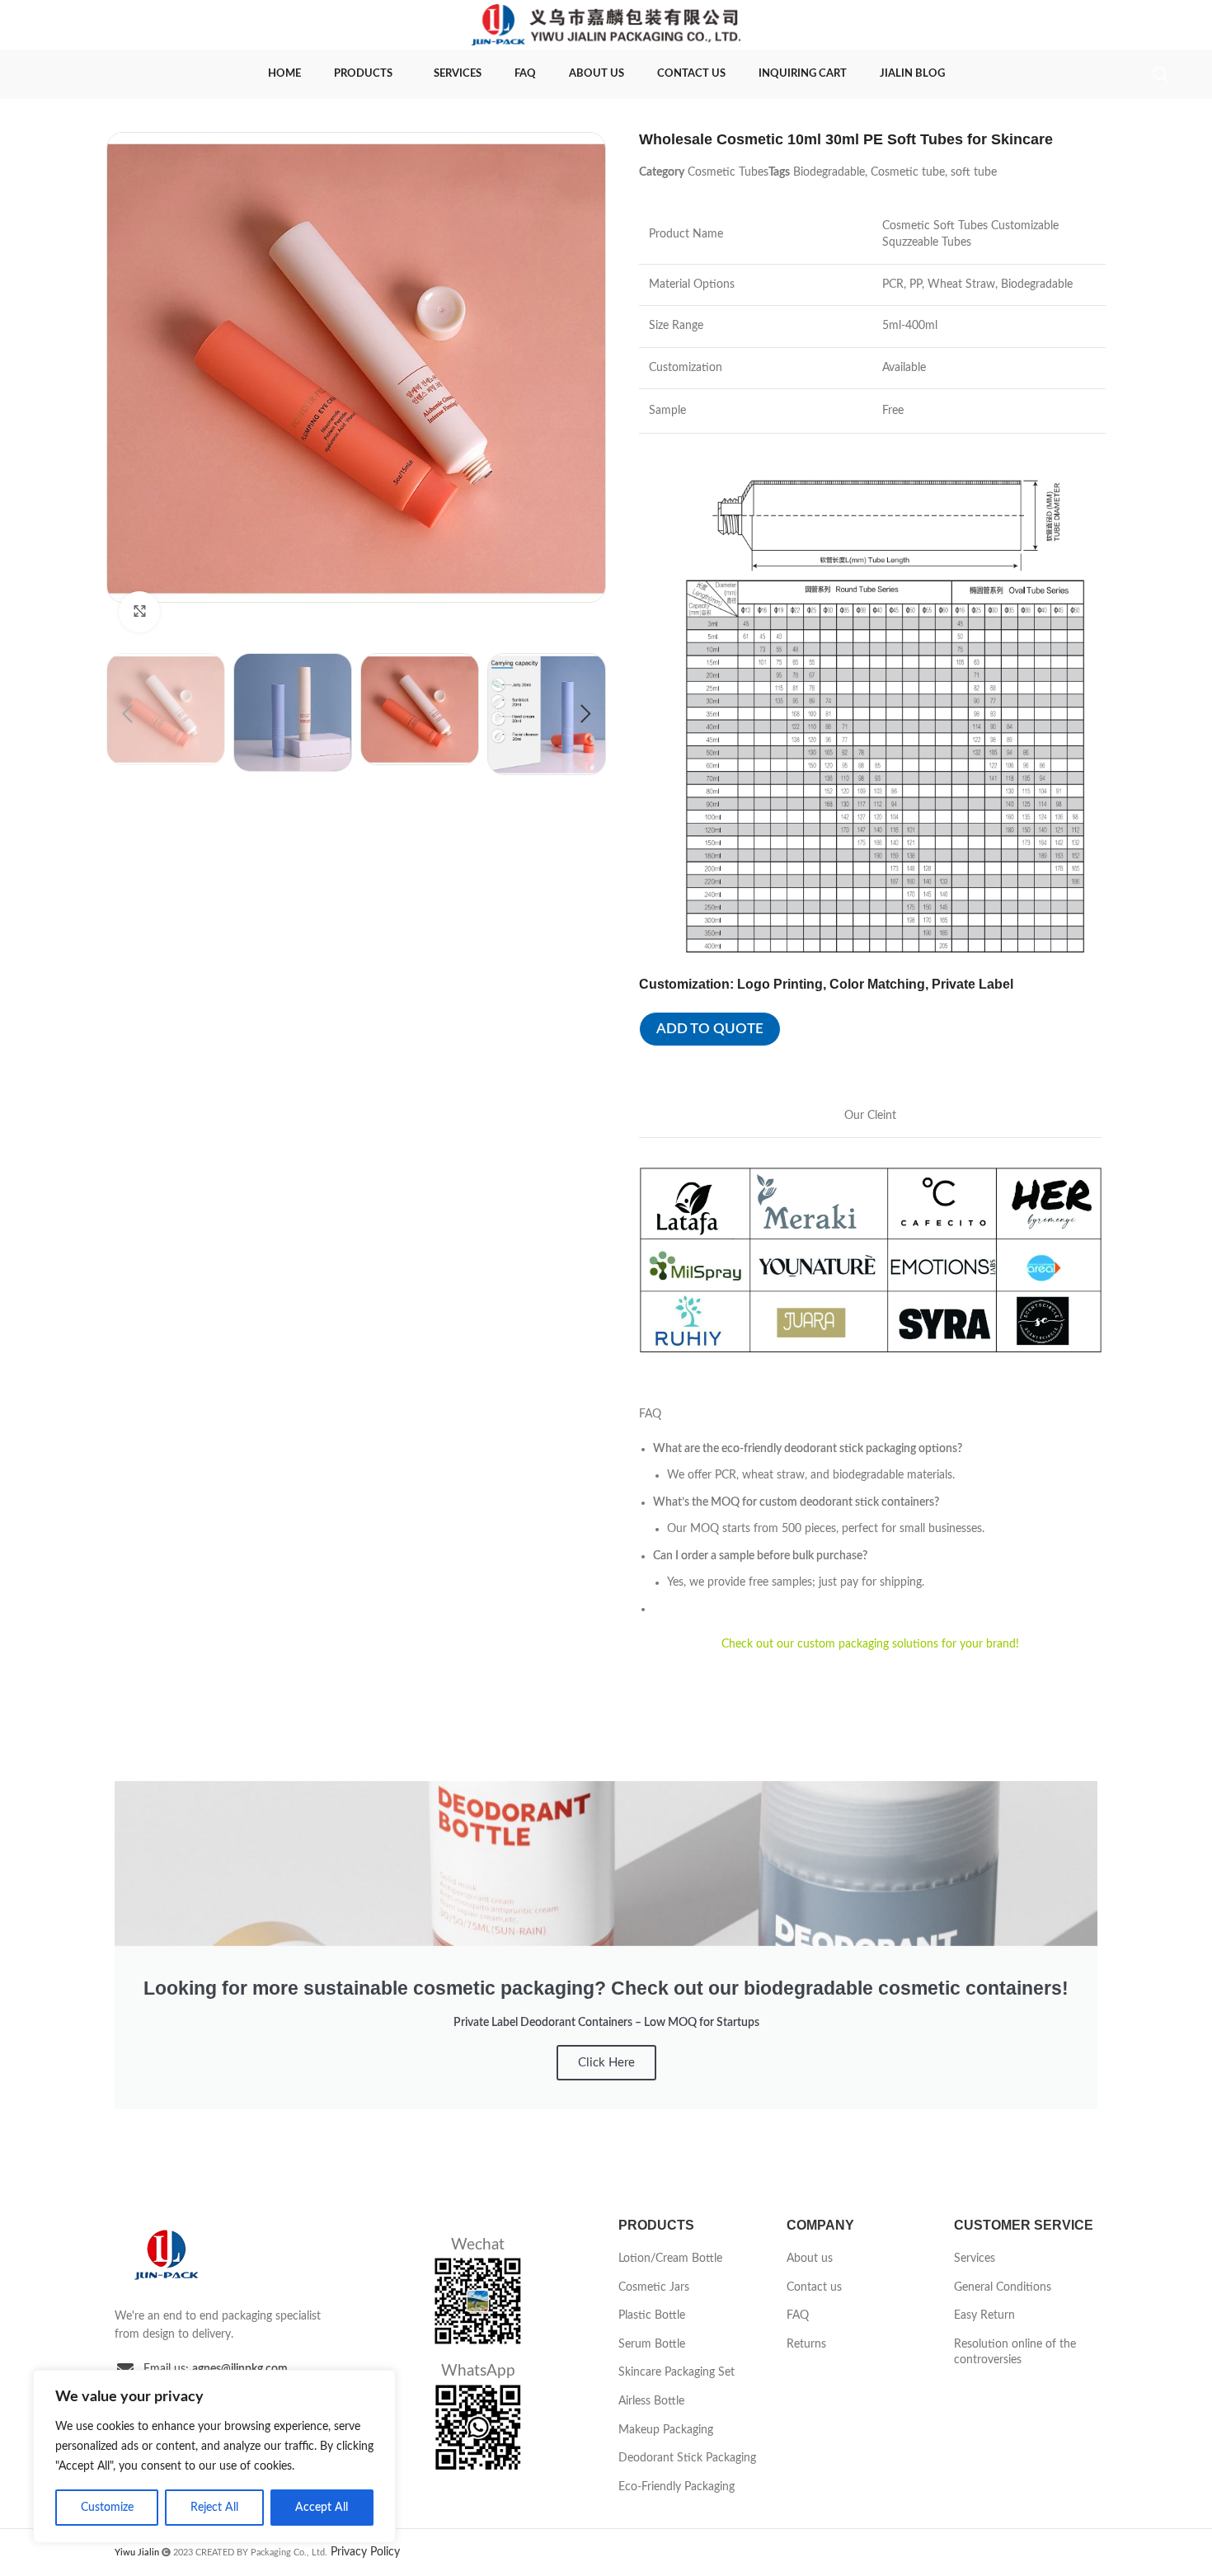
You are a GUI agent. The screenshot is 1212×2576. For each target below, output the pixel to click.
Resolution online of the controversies (1015, 2353)
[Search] (1161, 74)
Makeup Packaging (666, 2430)
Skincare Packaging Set (676, 2372)
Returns (806, 2344)
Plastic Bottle (652, 2315)
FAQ (798, 2315)
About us (810, 2259)
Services (975, 2259)
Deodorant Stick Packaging (687, 2458)
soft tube (974, 172)
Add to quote (710, 1029)
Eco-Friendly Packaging (676, 2487)
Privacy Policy (365, 2552)
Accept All (322, 2508)
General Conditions (1003, 2287)
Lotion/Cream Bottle (670, 2259)
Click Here (606, 2063)
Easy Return (984, 2315)
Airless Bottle (651, 2401)
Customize (107, 2508)
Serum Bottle (652, 2344)
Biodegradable (829, 172)
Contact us (814, 2287)
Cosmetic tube (908, 172)
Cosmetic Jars (654, 2287)
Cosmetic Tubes (728, 172)
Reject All (214, 2508)
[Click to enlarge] (139, 612)
